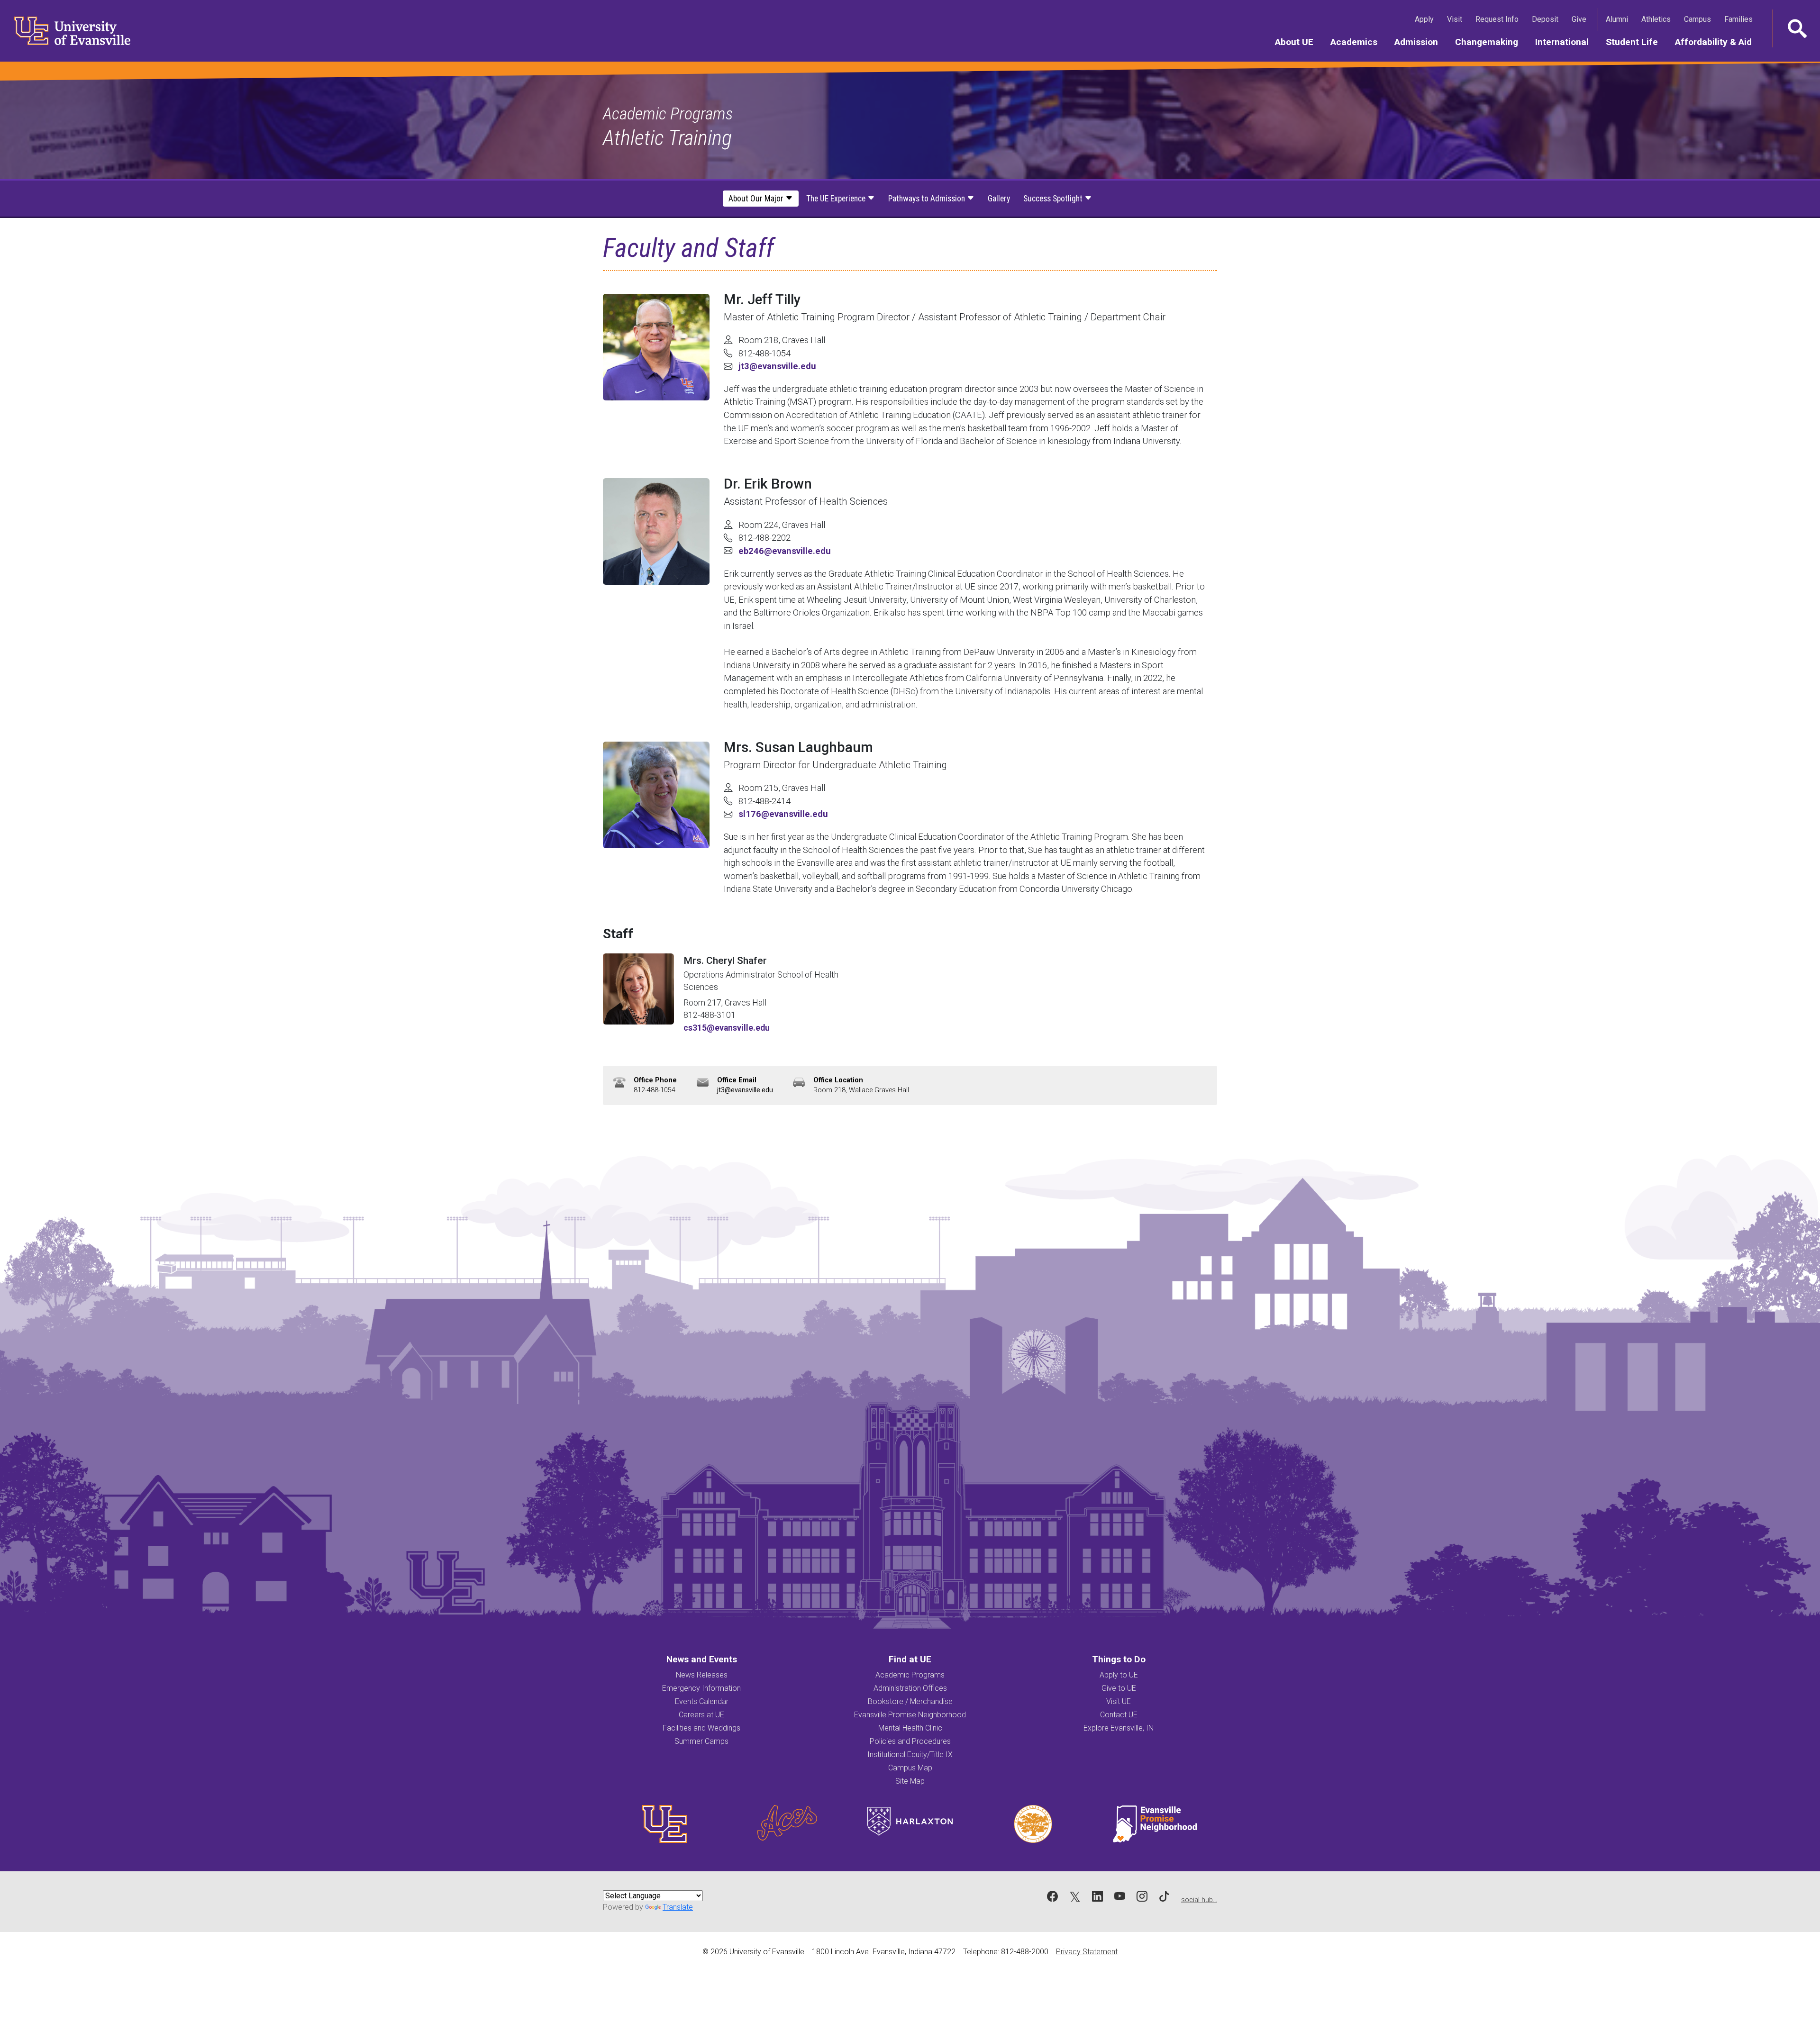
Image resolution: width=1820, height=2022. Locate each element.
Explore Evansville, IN (1119, 1728)
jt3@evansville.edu (777, 366)
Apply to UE (1119, 1675)
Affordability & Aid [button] (1718, 42)
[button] (1796, 28)
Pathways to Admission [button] (928, 199)
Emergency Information (701, 1688)
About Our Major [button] (757, 199)
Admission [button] (1420, 42)
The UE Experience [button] (837, 199)
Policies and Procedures (910, 1741)
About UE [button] (1298, 42)
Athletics (1658, 19)
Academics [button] (1358, 42)
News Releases (702, 1675)
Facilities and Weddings (701, 1728)
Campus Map (910, 1768)
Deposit (1545, 19)
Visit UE (1119, 1701)
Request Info (1499, 19)
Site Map (910, 1781)
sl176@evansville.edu (783, 814)
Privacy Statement (1087, 1952)
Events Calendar (702, 1701)
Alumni (1619, 19)
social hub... (1199, 1900)
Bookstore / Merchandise (910, 1701)
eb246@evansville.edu (785, 551)
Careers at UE (701, 1715)
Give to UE (1119, 1688)
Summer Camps (701, 1741)
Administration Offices (910, 1688)
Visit (1456, 19)
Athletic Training (667, 138)
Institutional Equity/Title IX (910, 1755)
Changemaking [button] (1491, 42)
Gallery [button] (999, 199)
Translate (678, 1907)
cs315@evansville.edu (727, 1028)
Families (1740, 19)
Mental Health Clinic (910, 1728)
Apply (1426, 19)
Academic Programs (668, 114)
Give (1581, 19)
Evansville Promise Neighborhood (910, 1715)
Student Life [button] (1636, 42)
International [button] (1566, 42)
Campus (1699, 19)
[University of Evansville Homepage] (66, 31)
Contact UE (1119, 1715)
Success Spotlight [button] (1054, 199)
